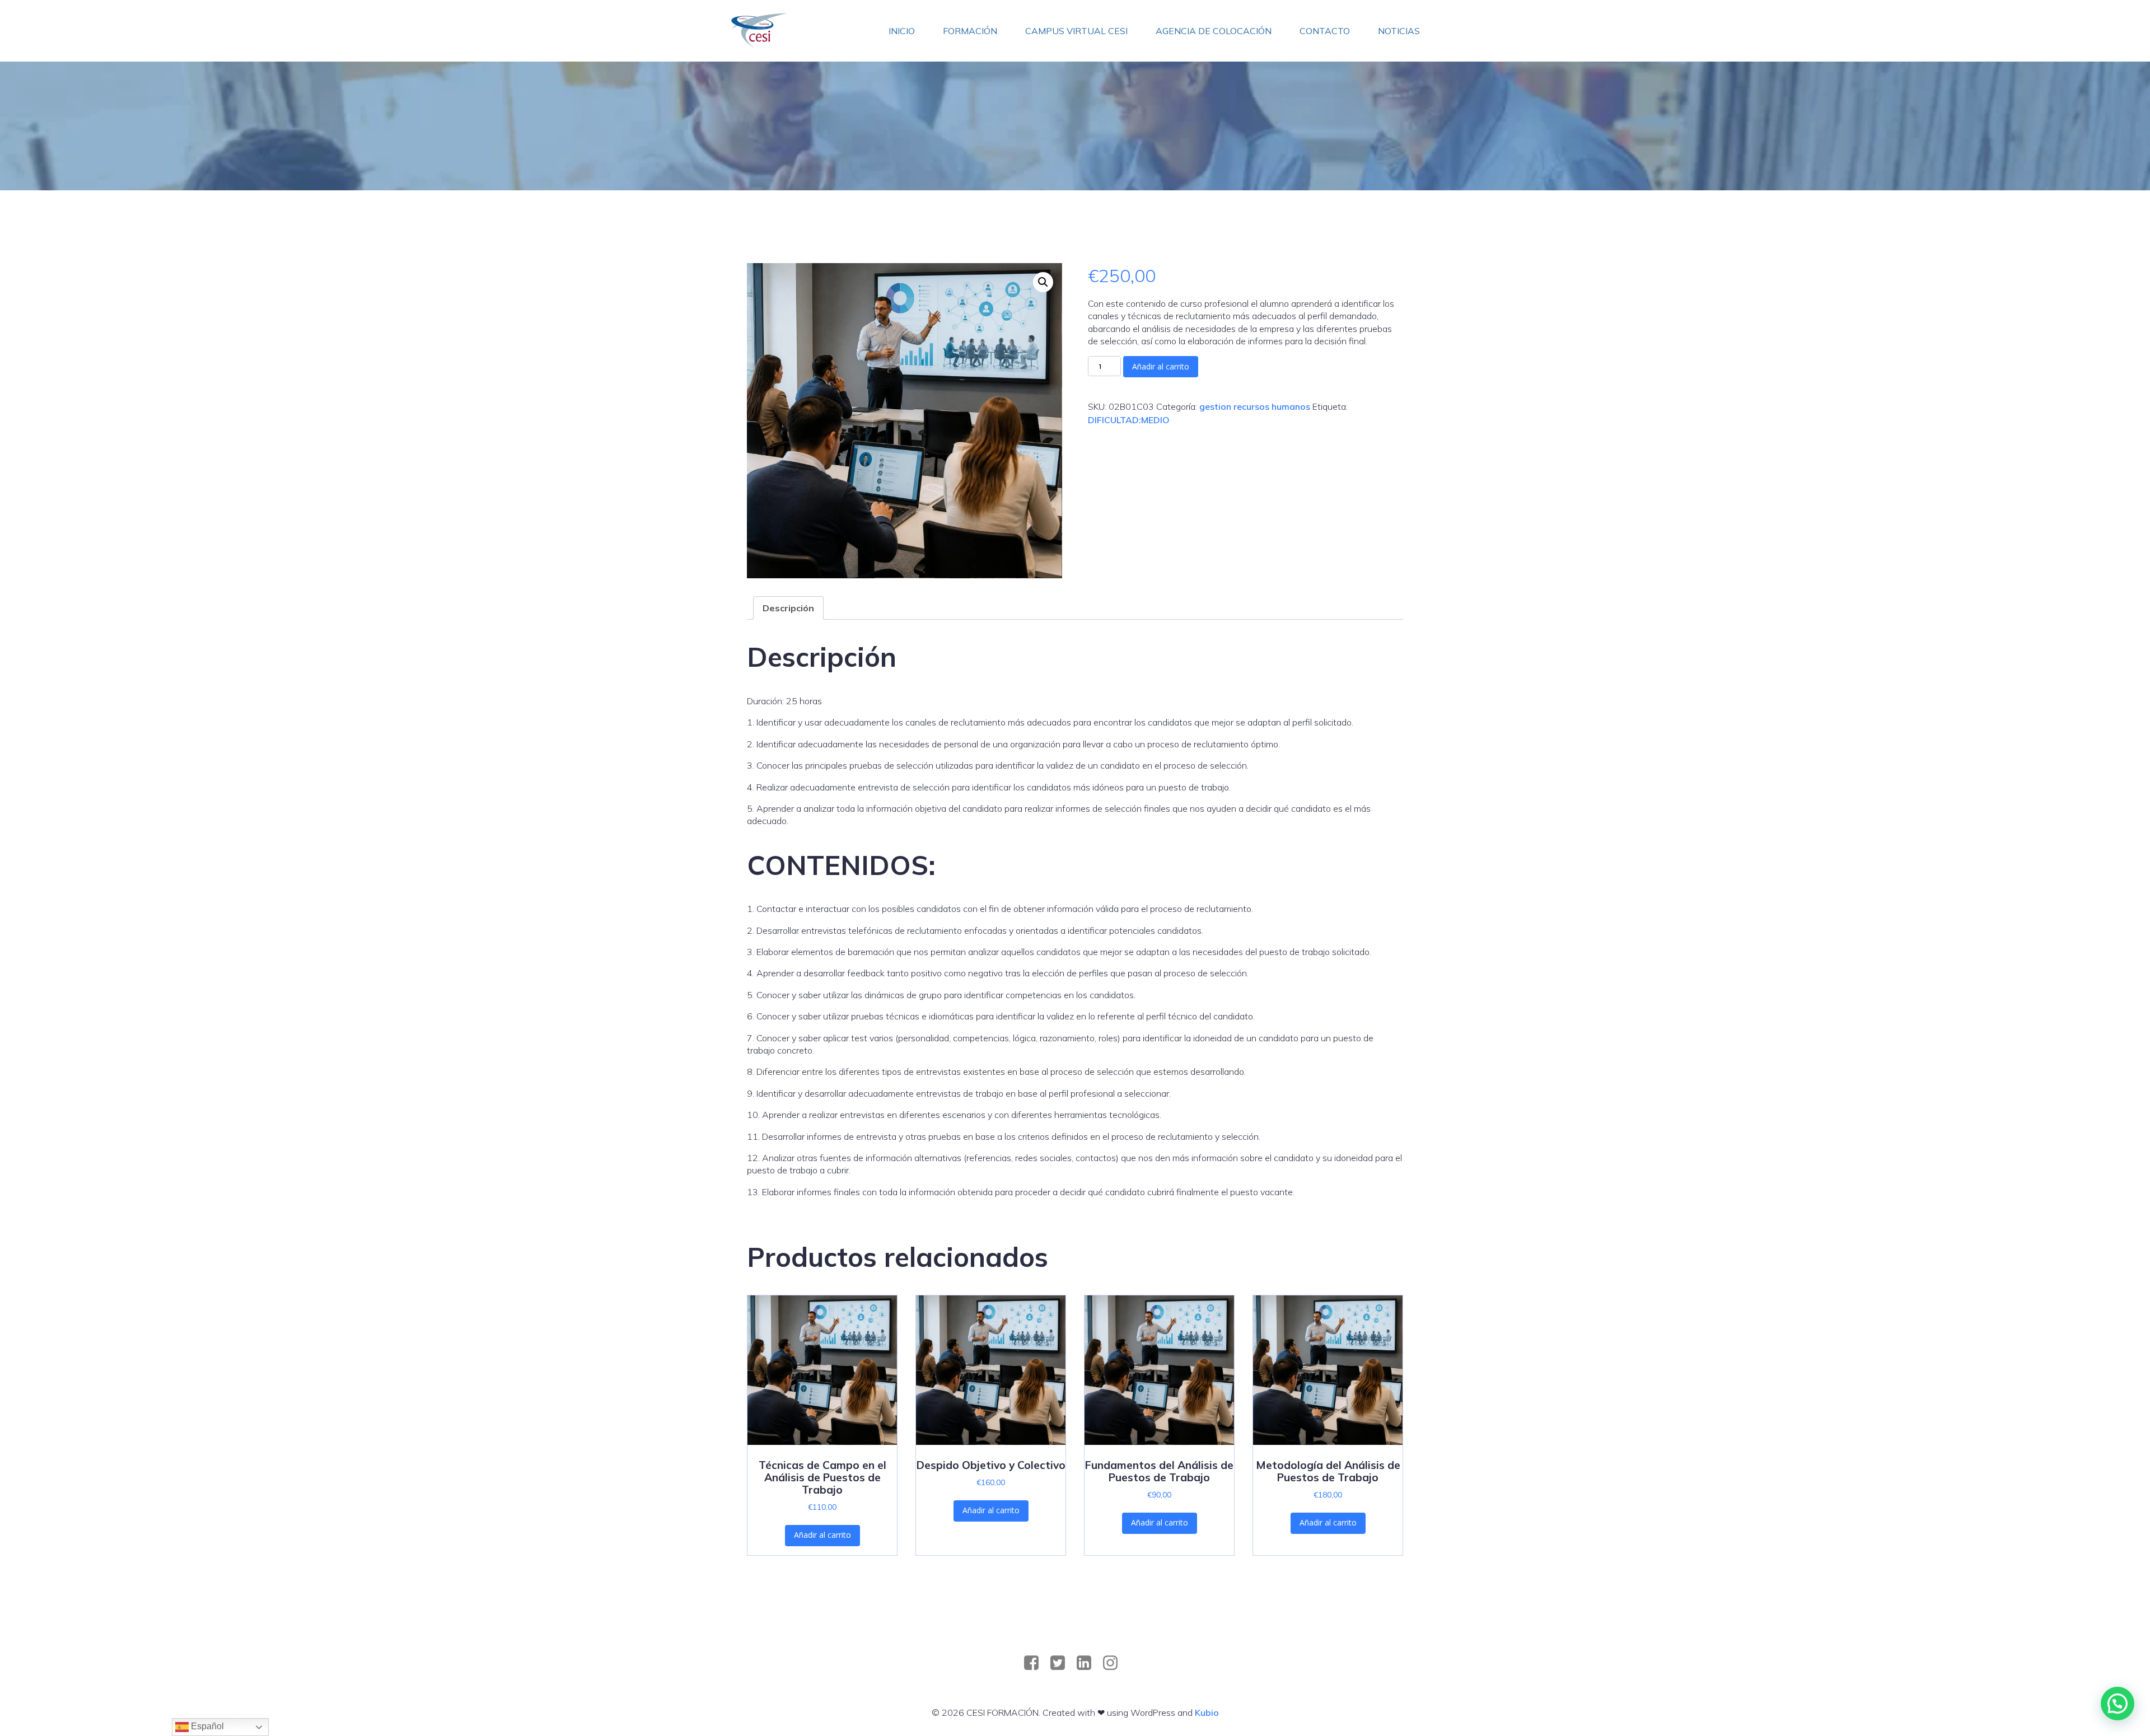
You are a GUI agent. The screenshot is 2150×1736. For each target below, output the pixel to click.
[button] (1043, 282)
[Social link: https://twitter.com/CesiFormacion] (1062, 1663)
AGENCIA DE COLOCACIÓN (1214, 31)
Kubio (1207, 1712)
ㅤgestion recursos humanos (1255, 406)
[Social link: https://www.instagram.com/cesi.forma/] (1114, 1663)
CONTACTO (1325, 31)
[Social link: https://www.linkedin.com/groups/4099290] (1088, 1663)
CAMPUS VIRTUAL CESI (1076, 31)
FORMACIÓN (970, 31)
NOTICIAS (1399, 31)
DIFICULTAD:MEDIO (1129, 420)
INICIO (902, 31)
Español (206, 1726)
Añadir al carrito (1161, 366)
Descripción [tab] (788, 608)
